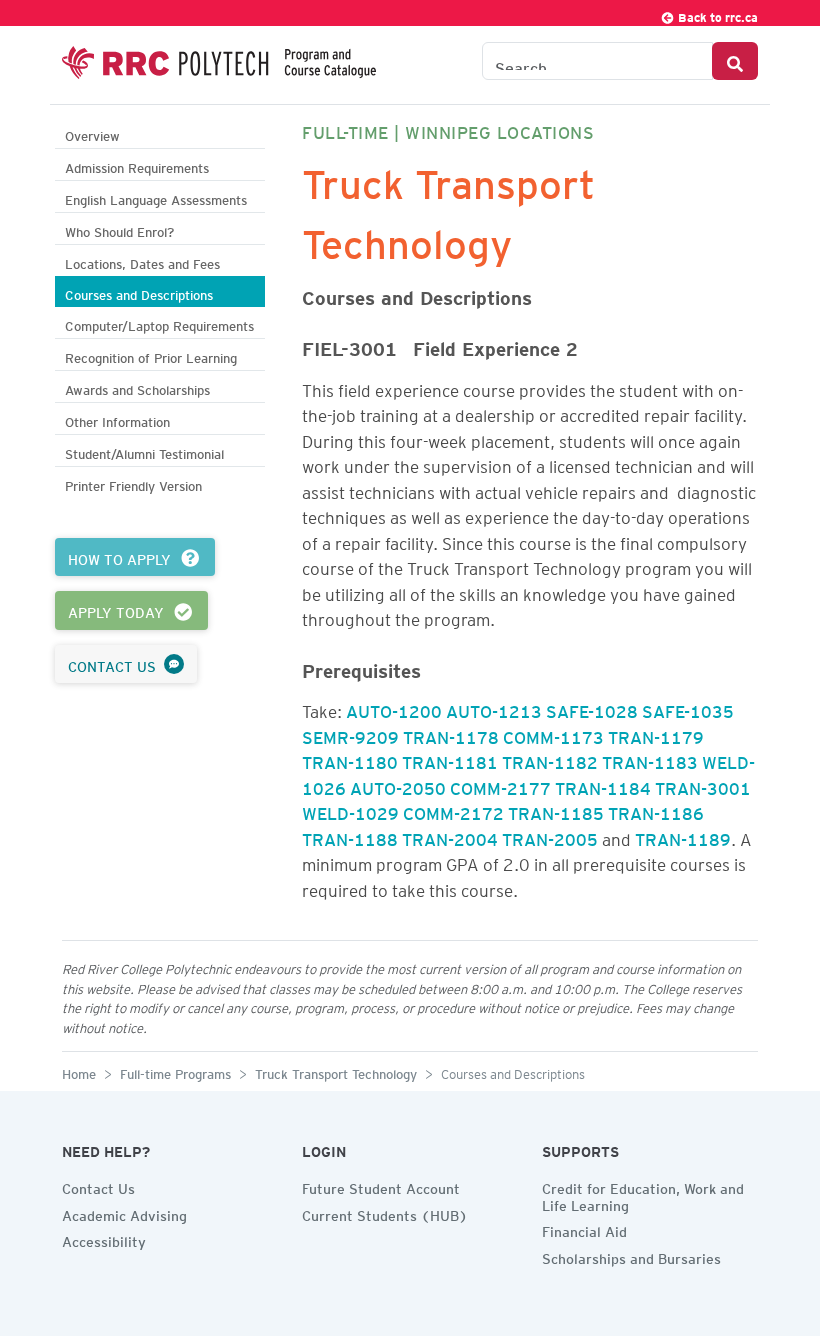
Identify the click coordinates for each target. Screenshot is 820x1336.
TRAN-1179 (656, 734)
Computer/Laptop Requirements (159, 323)
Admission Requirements (137, 165)
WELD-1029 (350, 810)
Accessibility (104, 1239)
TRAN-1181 (450, 759)
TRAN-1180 (350, 759)
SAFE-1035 (688, 708)
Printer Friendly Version (133, 483)
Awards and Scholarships (137, 387)
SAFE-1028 (592, 708)
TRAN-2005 (550, 836)
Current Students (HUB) (385, 1213)
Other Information (117, 419)
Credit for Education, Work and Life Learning (643, 1194)
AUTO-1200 (394, 708)
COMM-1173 (553, 734)
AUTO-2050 (398, 785)
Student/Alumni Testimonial (144, 451)
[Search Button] (735, 61)
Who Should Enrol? (119, 229)
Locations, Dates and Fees (142, 261)
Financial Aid (584, 1229)
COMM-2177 (500, 785)
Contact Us (98, 1186)
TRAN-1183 (650, 759)
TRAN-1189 (683, 836)
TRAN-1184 (603, 785)
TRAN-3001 (703, 785)
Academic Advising (124, 1213)
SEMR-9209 (350, 734)
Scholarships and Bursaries (631, 1256)
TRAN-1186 (656, 810)
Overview (92, 133)
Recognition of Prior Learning (151, 355)
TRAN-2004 (450, 836)
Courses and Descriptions (139, 292)
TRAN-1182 (550, 759)
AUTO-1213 (494, 708)
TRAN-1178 (451, 734)
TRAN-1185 (556, 810)
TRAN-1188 (350, 836)
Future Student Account (381, 1186)
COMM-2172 (453, 810)
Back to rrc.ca (716, 14)
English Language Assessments (156, 197)
